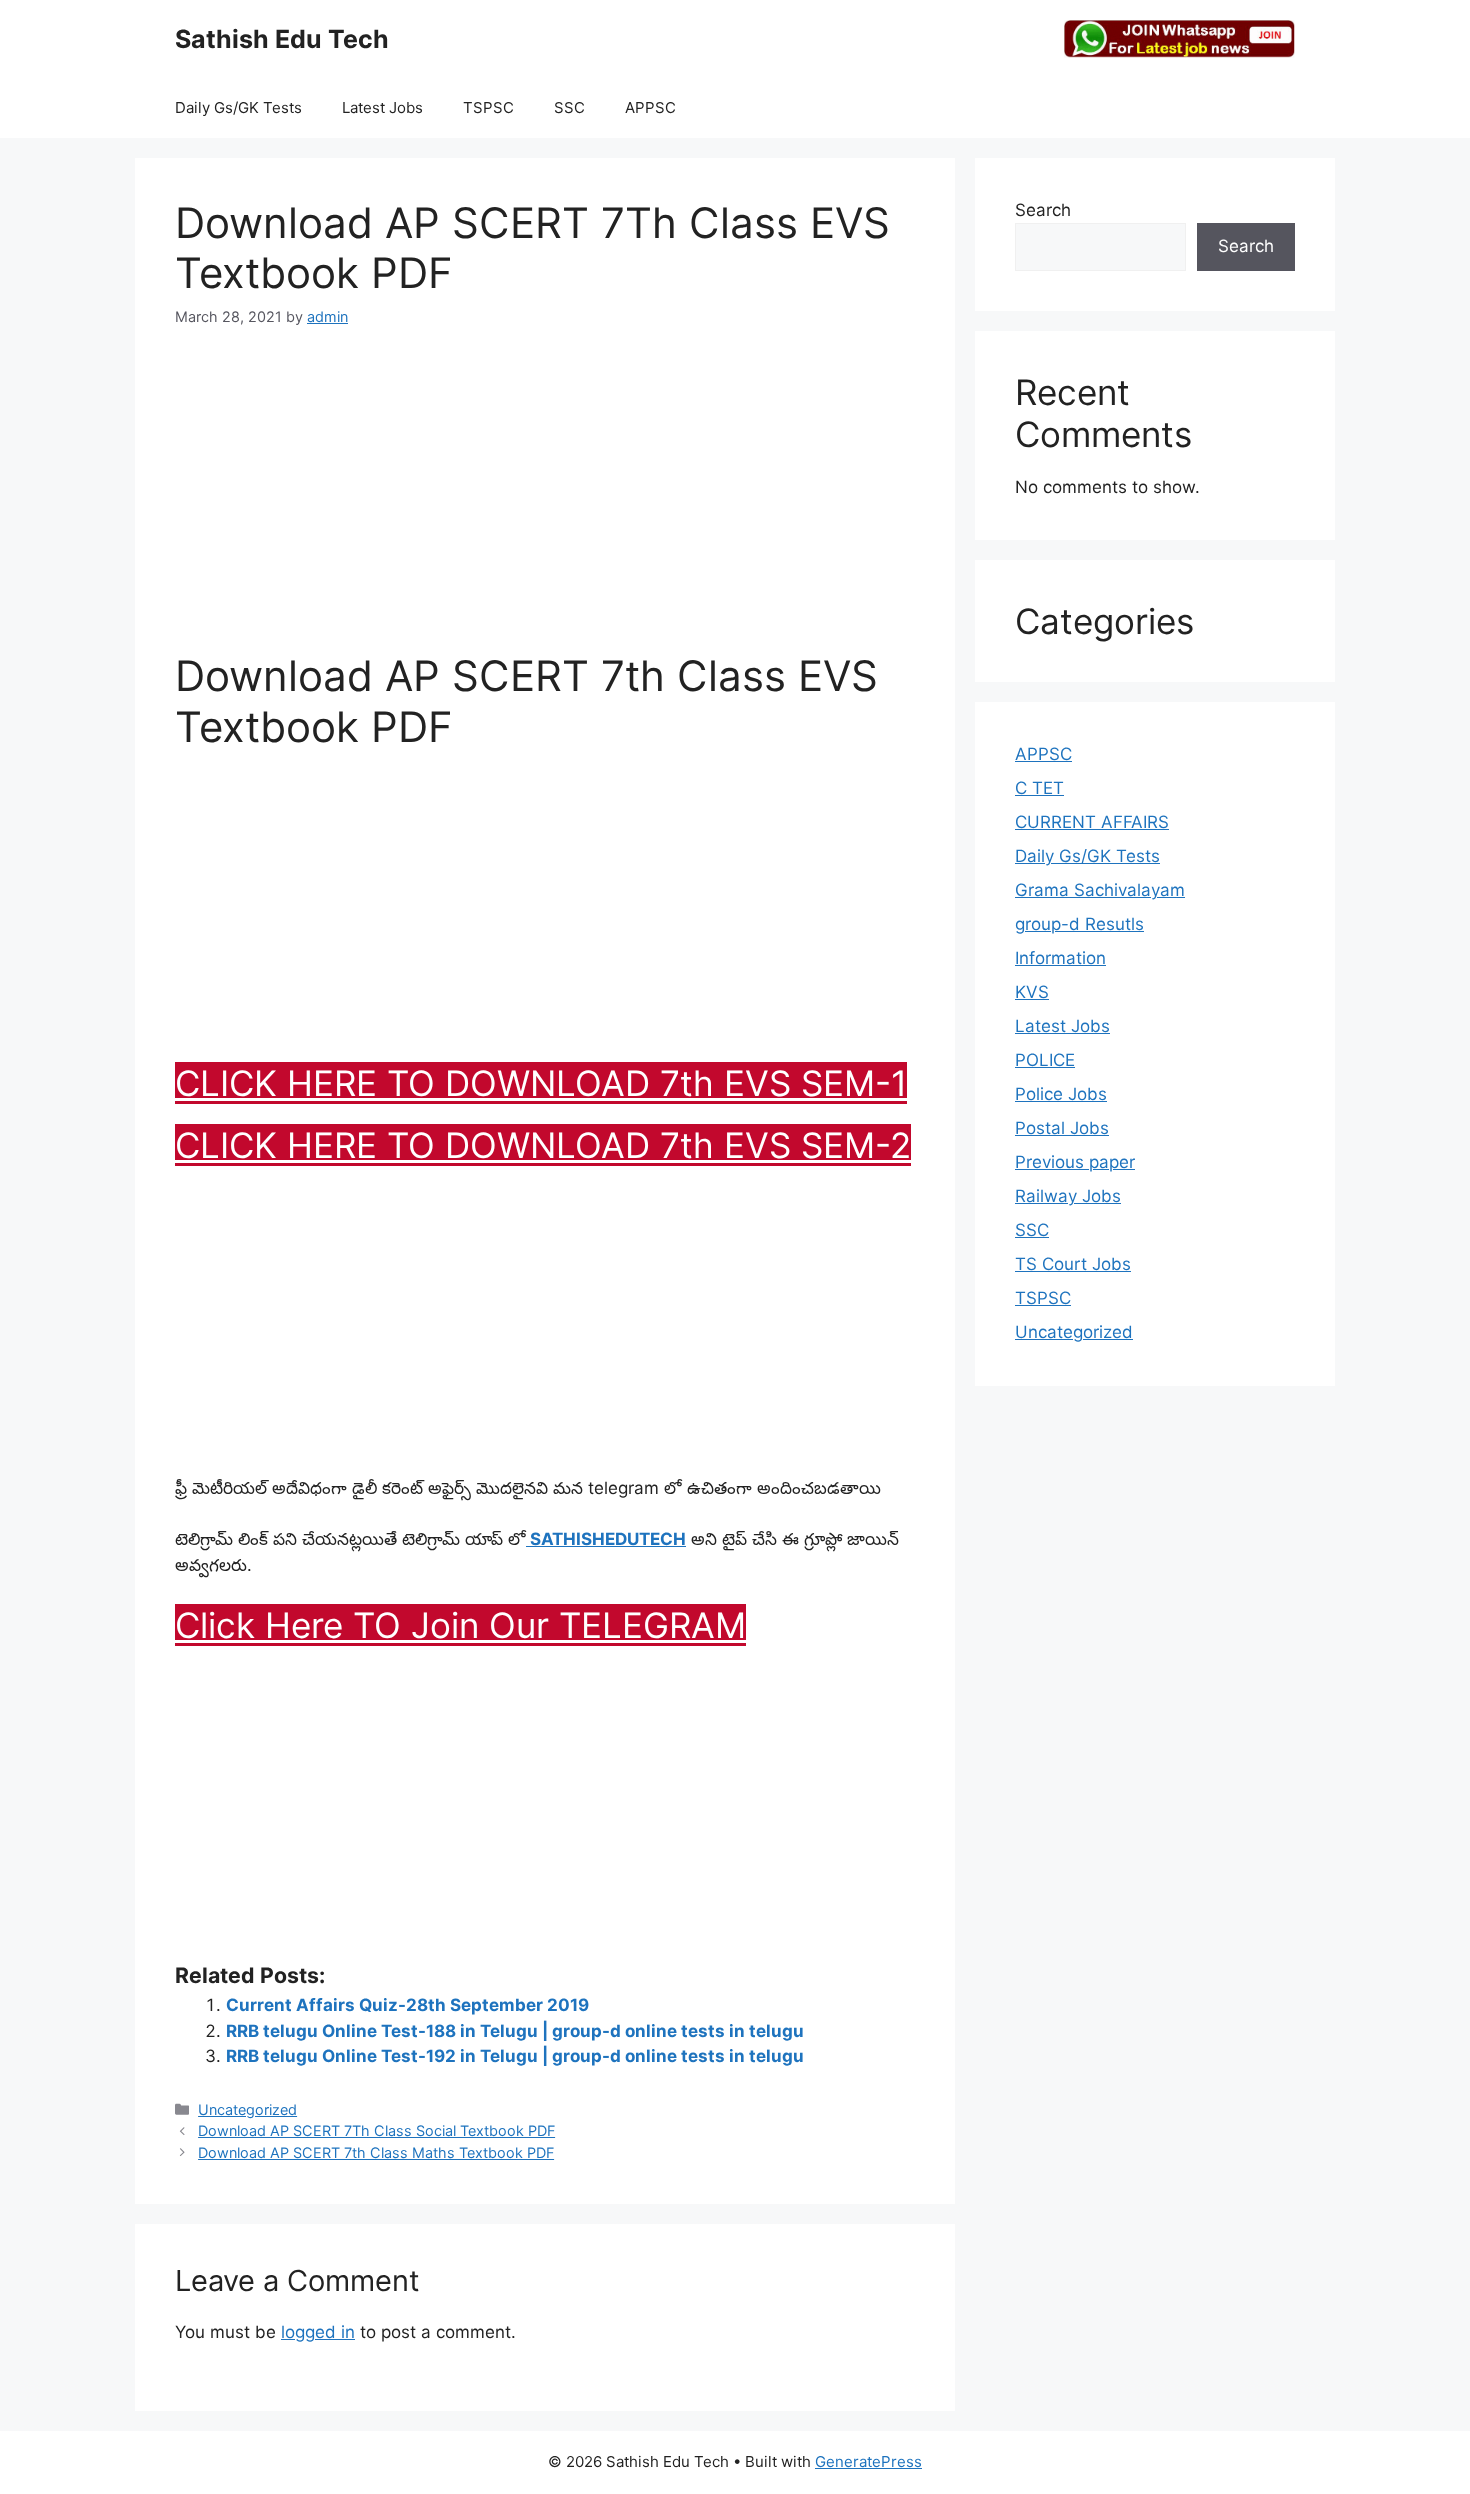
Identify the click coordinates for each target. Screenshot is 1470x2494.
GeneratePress (868, 2461)
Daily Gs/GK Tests (238, 107)
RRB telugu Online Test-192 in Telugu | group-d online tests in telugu (515, 2056)
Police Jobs (1061, 1094)
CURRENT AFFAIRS (1092, 822)
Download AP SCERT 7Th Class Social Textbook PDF (376, 2130)
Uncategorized (247, 2109)
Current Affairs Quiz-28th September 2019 (407, 2005)
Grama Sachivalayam (1100, 890)
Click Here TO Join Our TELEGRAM (460, 1625)
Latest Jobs (382, 107)
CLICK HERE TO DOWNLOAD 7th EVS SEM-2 (543, 1145)
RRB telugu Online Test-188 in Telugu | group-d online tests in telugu (515, 2031)
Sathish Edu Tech (282, 39)
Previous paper (1075, 1162)
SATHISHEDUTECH (606, 1539)
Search (1043, 210)
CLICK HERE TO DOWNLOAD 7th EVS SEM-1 (541, 1083)
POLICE (1045, 1060)
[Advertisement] (545, 501)
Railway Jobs (1068, 1196)
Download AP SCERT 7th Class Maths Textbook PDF (376, 2152)
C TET (1039, 788)
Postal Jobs (1062, 1128)
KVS (1032, 992)
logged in (318, 2332)
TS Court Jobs (1073, 1264)
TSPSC (488, 107)
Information (1060, 958)
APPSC (650, 107)
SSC (569, 107)
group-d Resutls (1079, 924)
